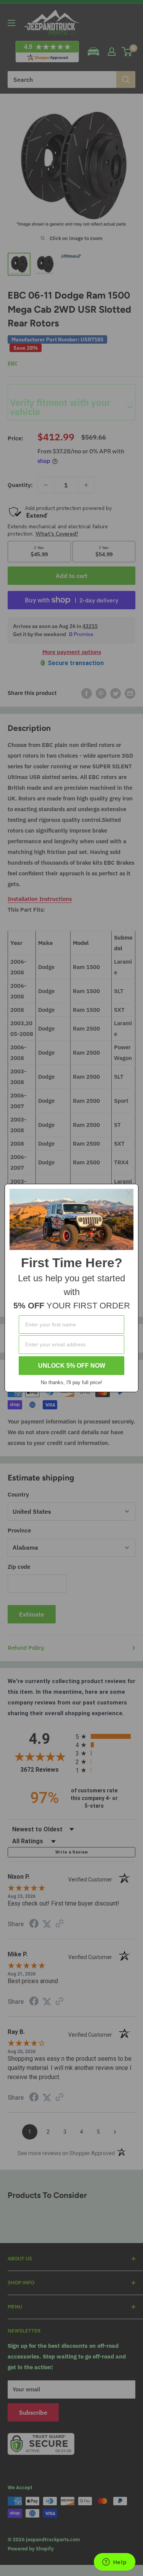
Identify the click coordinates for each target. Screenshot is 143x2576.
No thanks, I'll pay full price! (71, 1382)
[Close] (129, 1193)
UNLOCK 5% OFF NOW (72, 1366)
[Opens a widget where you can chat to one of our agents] (114, 2563)
